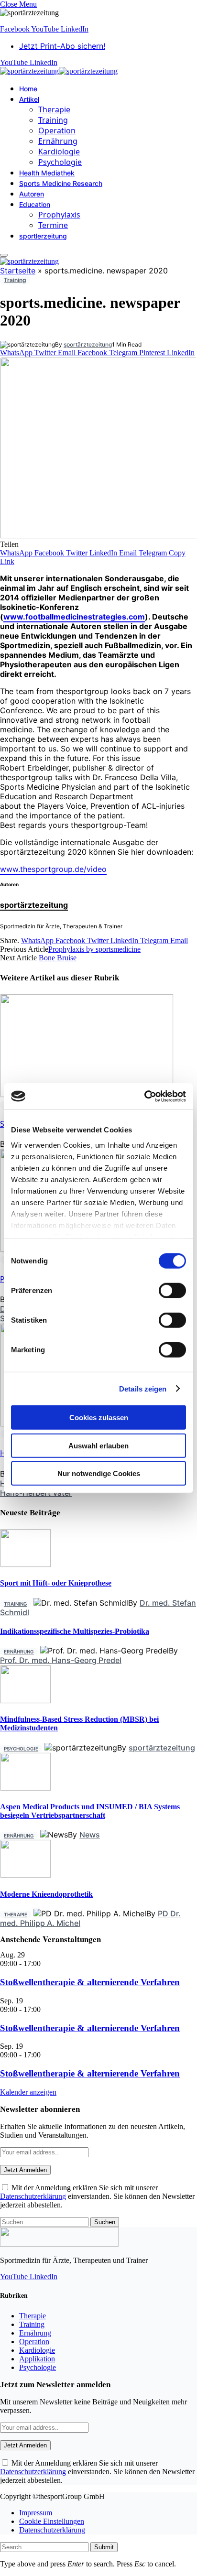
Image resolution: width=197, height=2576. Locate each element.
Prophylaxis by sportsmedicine (94, 949)
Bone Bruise (58, 958)
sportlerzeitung (43, 236)
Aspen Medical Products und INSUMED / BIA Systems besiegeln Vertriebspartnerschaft (90, 1811)
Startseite (18, 271)
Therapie (54, 109)
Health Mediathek (47, 173)
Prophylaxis (59, 215)
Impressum (36, 2513)
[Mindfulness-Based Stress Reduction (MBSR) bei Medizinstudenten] (26, 1701)
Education (35, 204)
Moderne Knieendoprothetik (46, 1894)
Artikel (29, 99)
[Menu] (4, 255)
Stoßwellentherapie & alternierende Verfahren (90, 1982)
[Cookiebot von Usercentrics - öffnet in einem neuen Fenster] (144, 1096)
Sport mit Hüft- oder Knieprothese (56, 1583)
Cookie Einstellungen (52, 2521)
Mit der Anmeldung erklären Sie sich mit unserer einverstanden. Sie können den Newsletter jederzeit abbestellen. (97, 2196)
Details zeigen (143, 1388)
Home (28, 89)
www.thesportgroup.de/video (53, 869)
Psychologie (60, 162)
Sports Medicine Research (61, 183)
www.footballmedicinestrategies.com (74, 617)
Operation (57, 130)
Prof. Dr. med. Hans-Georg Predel (61, 1660)
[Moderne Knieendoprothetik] (26, 1875)
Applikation (37, 2359)
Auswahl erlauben (98, 1445)
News (90, 1835)
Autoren (32, 194)
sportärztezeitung (88, 344)
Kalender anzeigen (28, 2092)
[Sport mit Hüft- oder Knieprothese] (26, 1564)
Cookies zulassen (99, 1418)
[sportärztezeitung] (59, 71)
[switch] (172, 1291)
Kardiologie (59, 152)
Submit (104, 2547)
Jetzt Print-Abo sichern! (62, 46)
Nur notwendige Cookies (99, 1473)
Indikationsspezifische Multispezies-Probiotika (75, 1631)
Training (53, 120)
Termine (53, 225)
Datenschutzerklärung (33, 2196)
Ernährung (58, 141)
